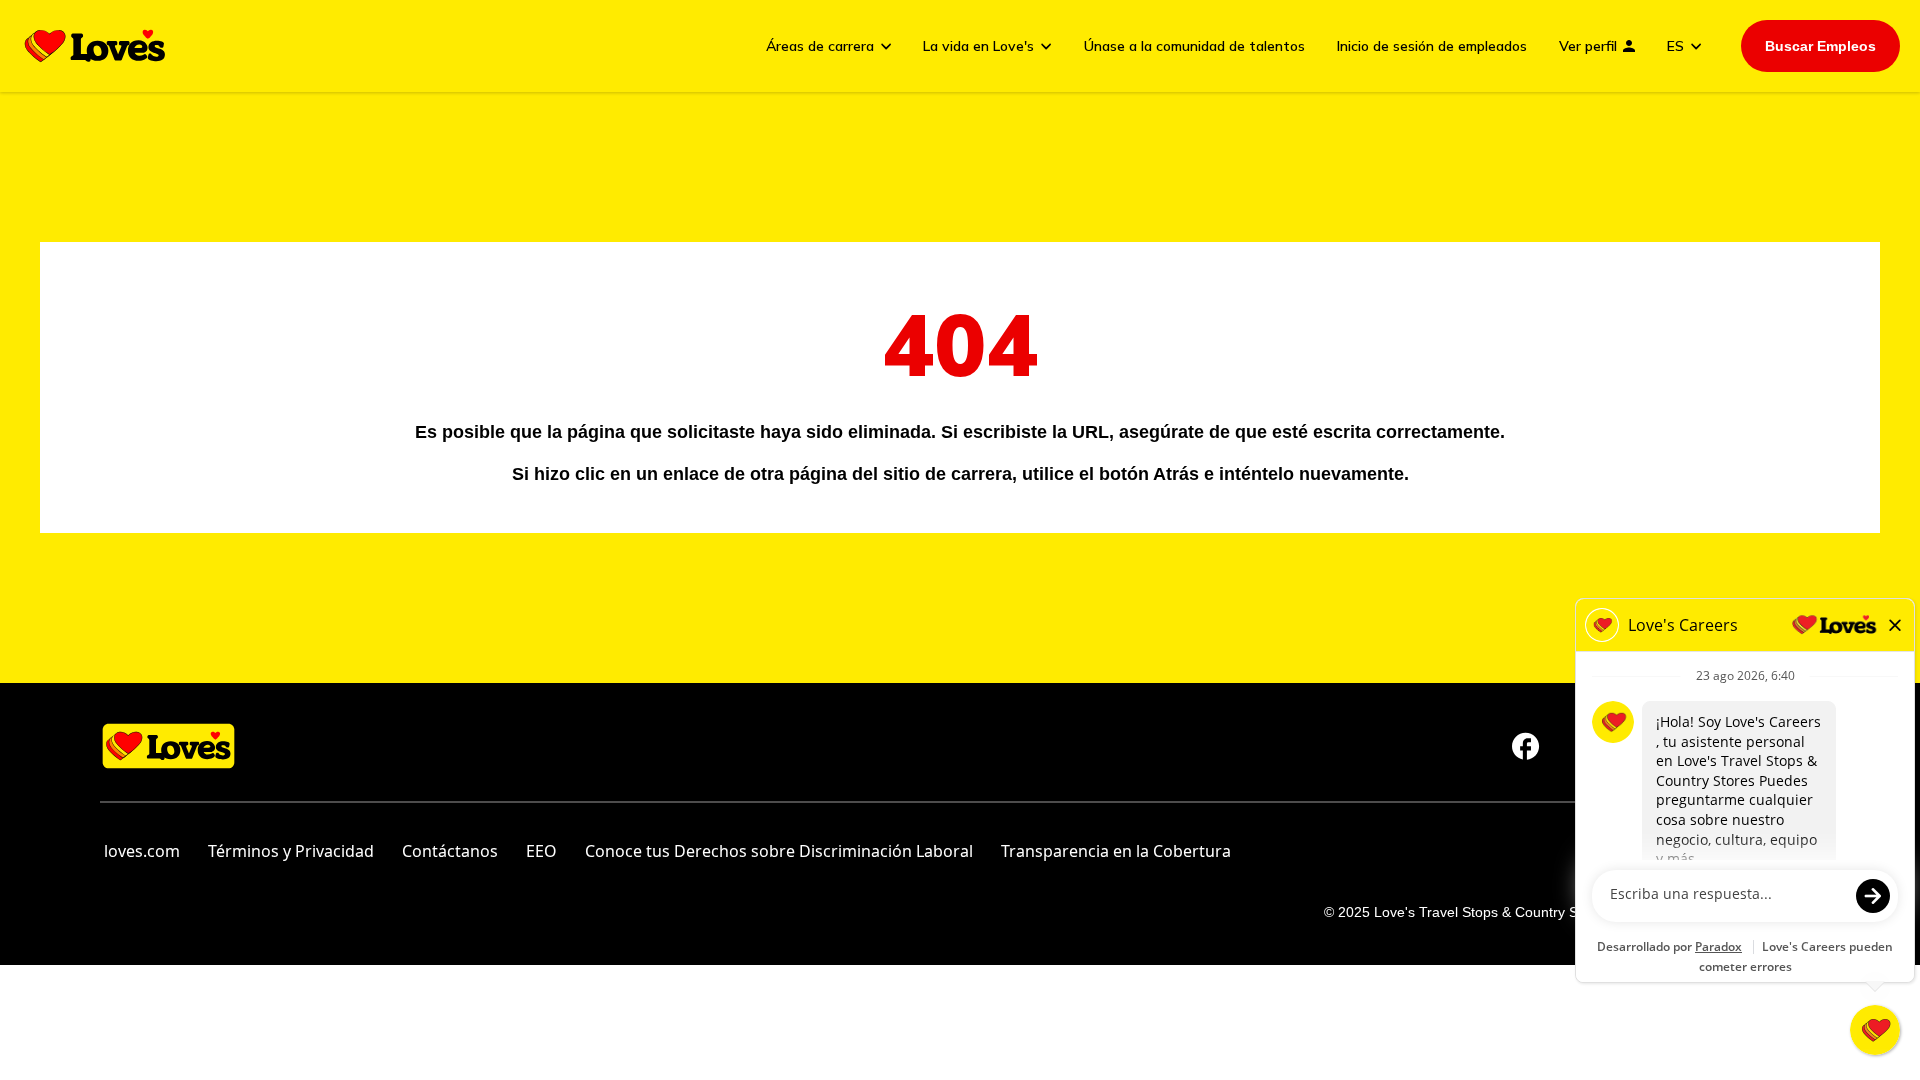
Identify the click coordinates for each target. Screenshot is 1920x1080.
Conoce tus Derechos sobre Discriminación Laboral (779, 851)
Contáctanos (450, 851)
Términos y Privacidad (291, 851)
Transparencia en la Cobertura (1116, 851)
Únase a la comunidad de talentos (1194, 46)
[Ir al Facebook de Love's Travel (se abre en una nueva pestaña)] (1526, 746)
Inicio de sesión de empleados (1432, 46)
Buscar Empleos (1820, 46)
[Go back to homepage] (95, 46)
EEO (541, 851)
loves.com (142, 851)
